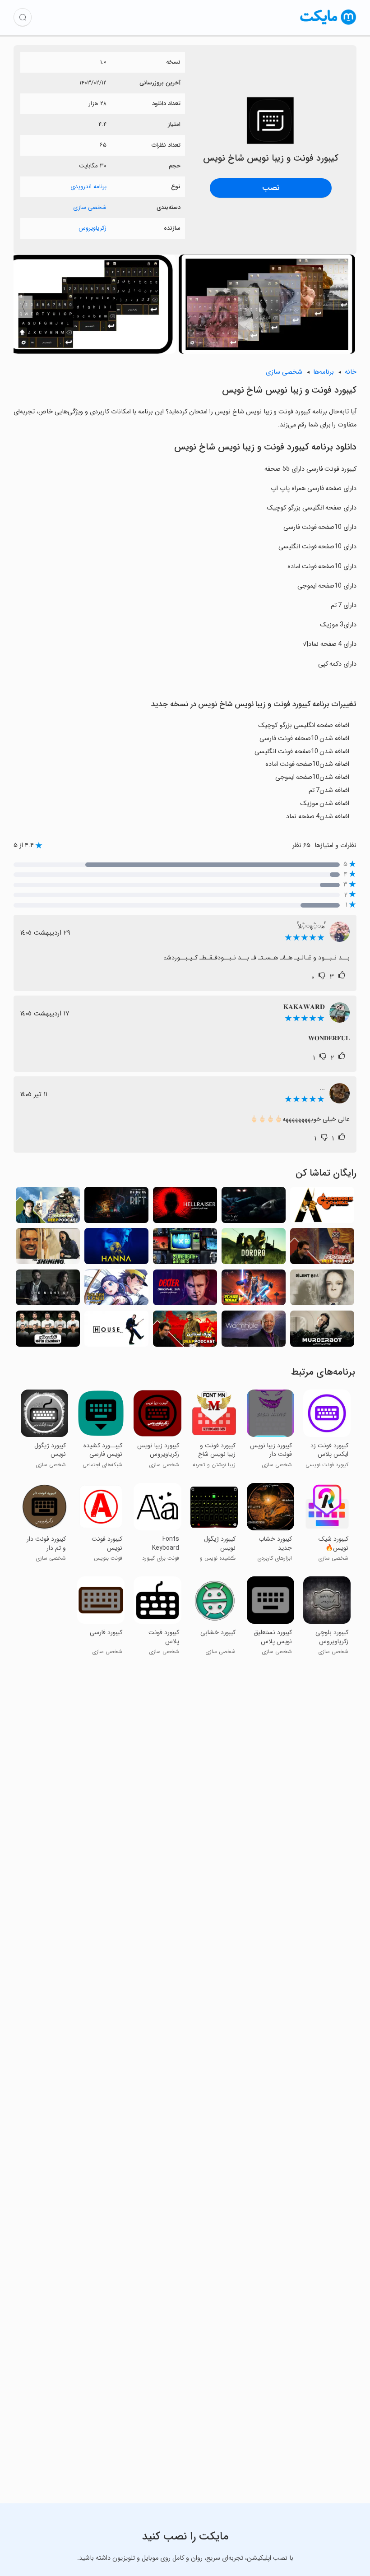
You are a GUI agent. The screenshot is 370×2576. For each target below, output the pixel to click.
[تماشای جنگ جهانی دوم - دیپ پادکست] (48, 1207)
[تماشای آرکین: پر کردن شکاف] (116, 1207)
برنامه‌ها (324, 372)
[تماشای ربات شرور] (322, 1331)
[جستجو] (23, 17)
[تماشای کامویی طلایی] (116, 1290)
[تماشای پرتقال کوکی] (322, 1207)
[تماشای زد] (254, 1207)
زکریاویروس (92, 228)
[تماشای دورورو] (254, 1249)
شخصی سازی (90, 207)
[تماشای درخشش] (48, 1249)
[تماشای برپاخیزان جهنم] (185, 1207)
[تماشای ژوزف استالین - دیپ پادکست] (185, 1331)
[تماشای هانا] (116, 1249)
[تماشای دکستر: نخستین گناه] (185, 1290)
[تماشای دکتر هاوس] (116, 1331)
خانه (351, 372)
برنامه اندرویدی (88, 187)
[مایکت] (328, 25)
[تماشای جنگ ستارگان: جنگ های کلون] (254, 1290)
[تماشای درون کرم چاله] (254, 1331)
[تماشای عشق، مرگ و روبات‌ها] (185, 1249)
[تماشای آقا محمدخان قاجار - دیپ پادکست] (322, 1249)
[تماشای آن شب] (48, 1290)
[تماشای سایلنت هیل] (322, 1290)
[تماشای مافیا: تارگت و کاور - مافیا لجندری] (48, 1331)
